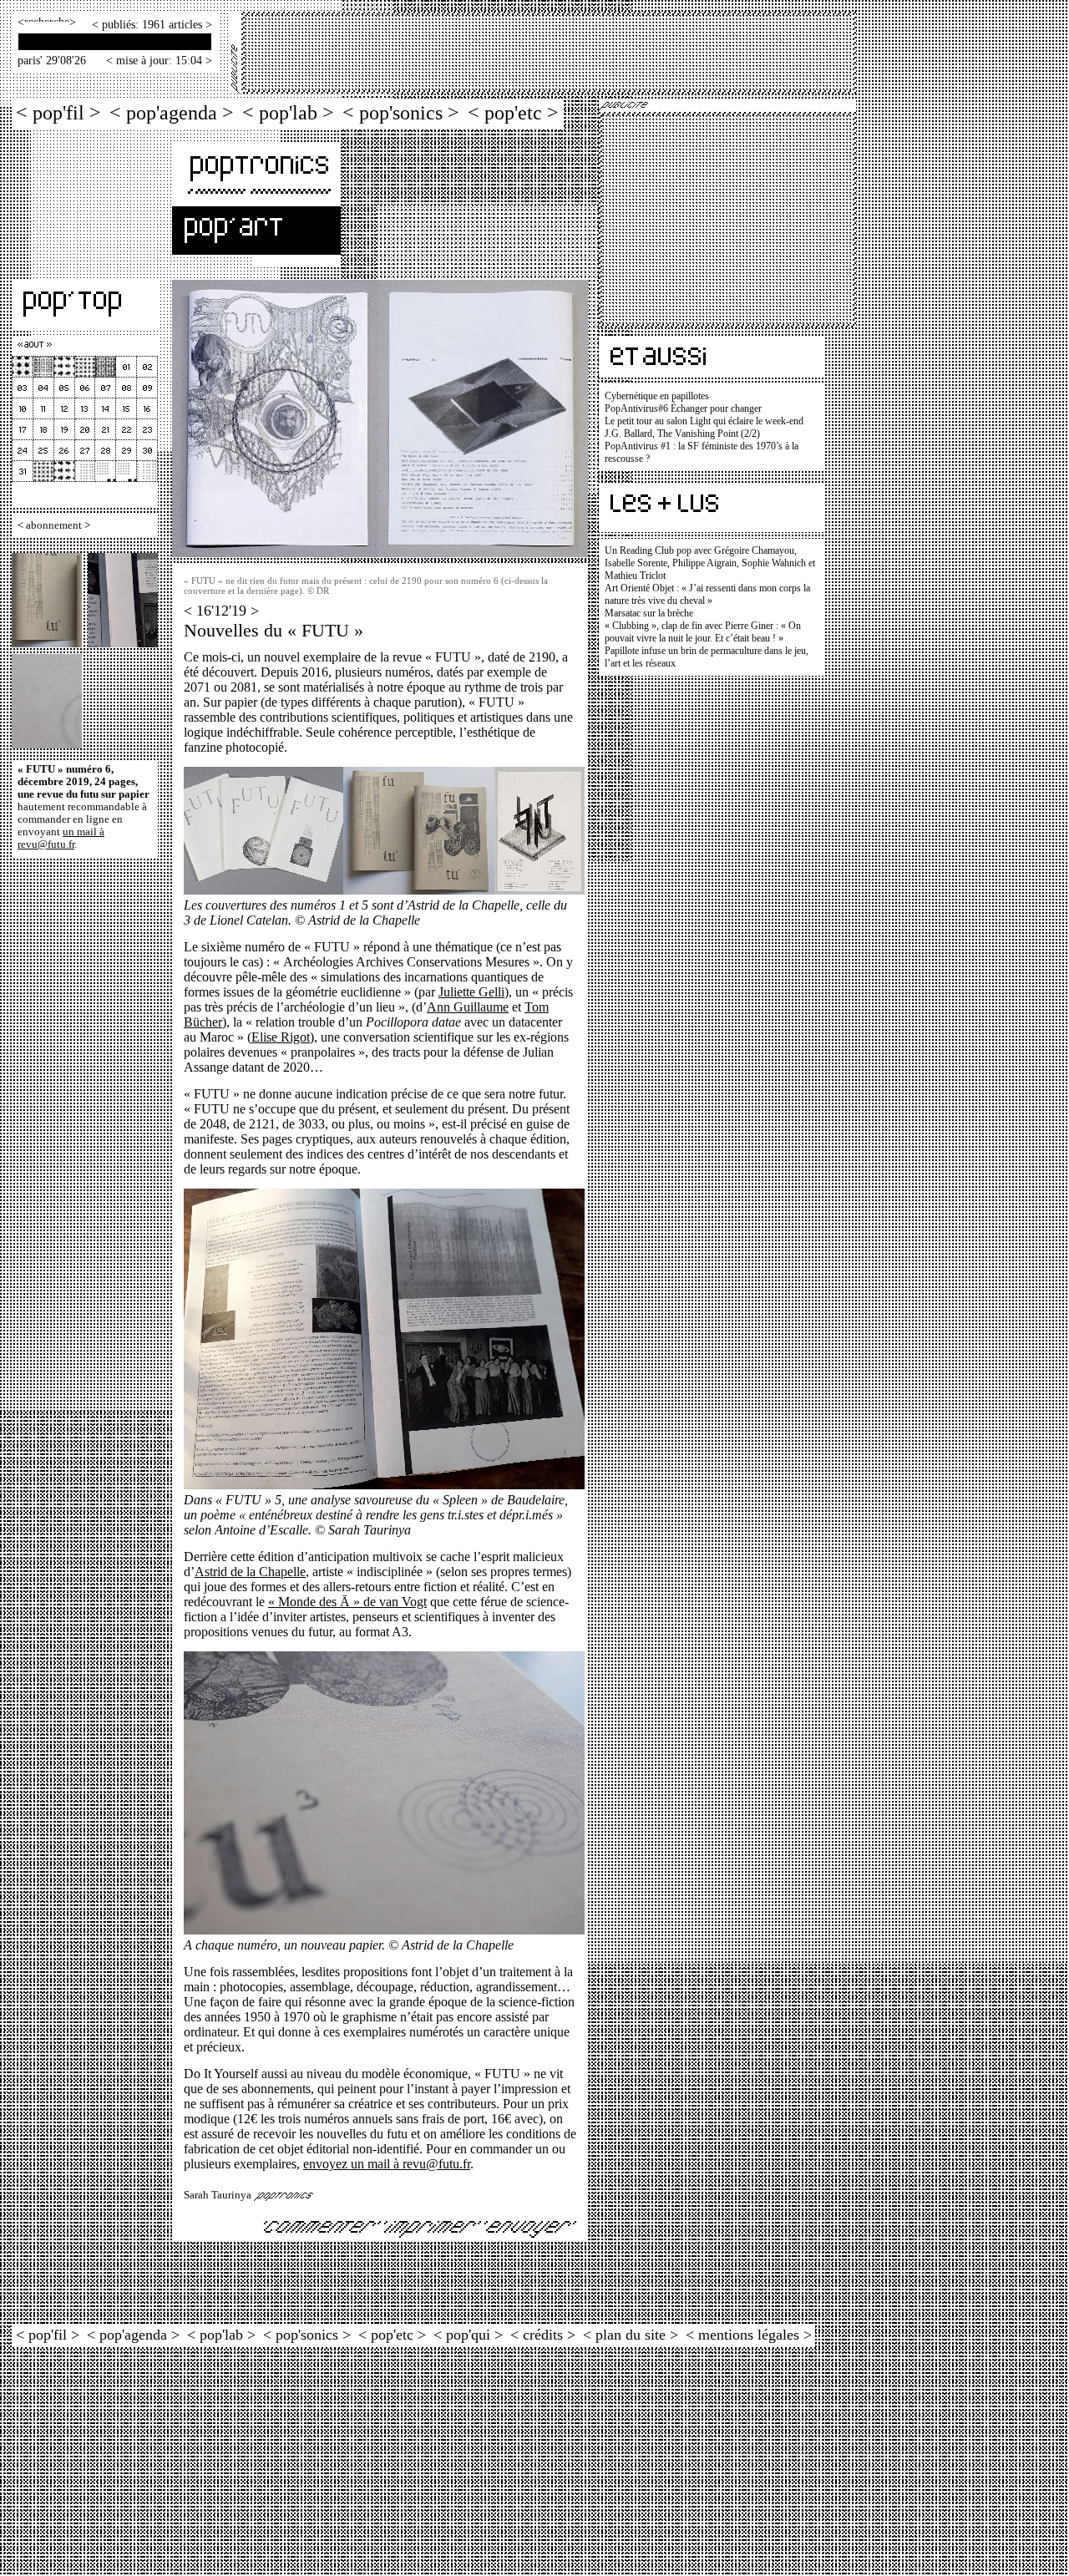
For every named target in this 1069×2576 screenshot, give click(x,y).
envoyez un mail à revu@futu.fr (387, 2164)
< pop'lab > (288, 112)
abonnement (54, 525)
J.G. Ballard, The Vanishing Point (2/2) (682, 434)
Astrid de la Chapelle (250, 1572)
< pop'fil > (58, 112)
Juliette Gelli (471, 992)
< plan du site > (631, 2335)
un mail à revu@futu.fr (61, 838)
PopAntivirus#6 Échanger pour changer (683, 408)
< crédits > (543, 2335)
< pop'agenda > (172, 112)
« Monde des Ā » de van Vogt (347, 1602)
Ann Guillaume (468, 1007)
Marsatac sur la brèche (649, 613)
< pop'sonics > (401, 112)
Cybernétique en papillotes (657, 396)
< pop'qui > (468, 2335)
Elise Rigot (281, 1037)
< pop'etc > (513, 112)
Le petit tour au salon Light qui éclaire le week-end (704, 421)
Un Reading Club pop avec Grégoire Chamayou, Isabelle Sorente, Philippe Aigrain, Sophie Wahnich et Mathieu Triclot (710, 563)
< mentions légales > (749, 2335)
